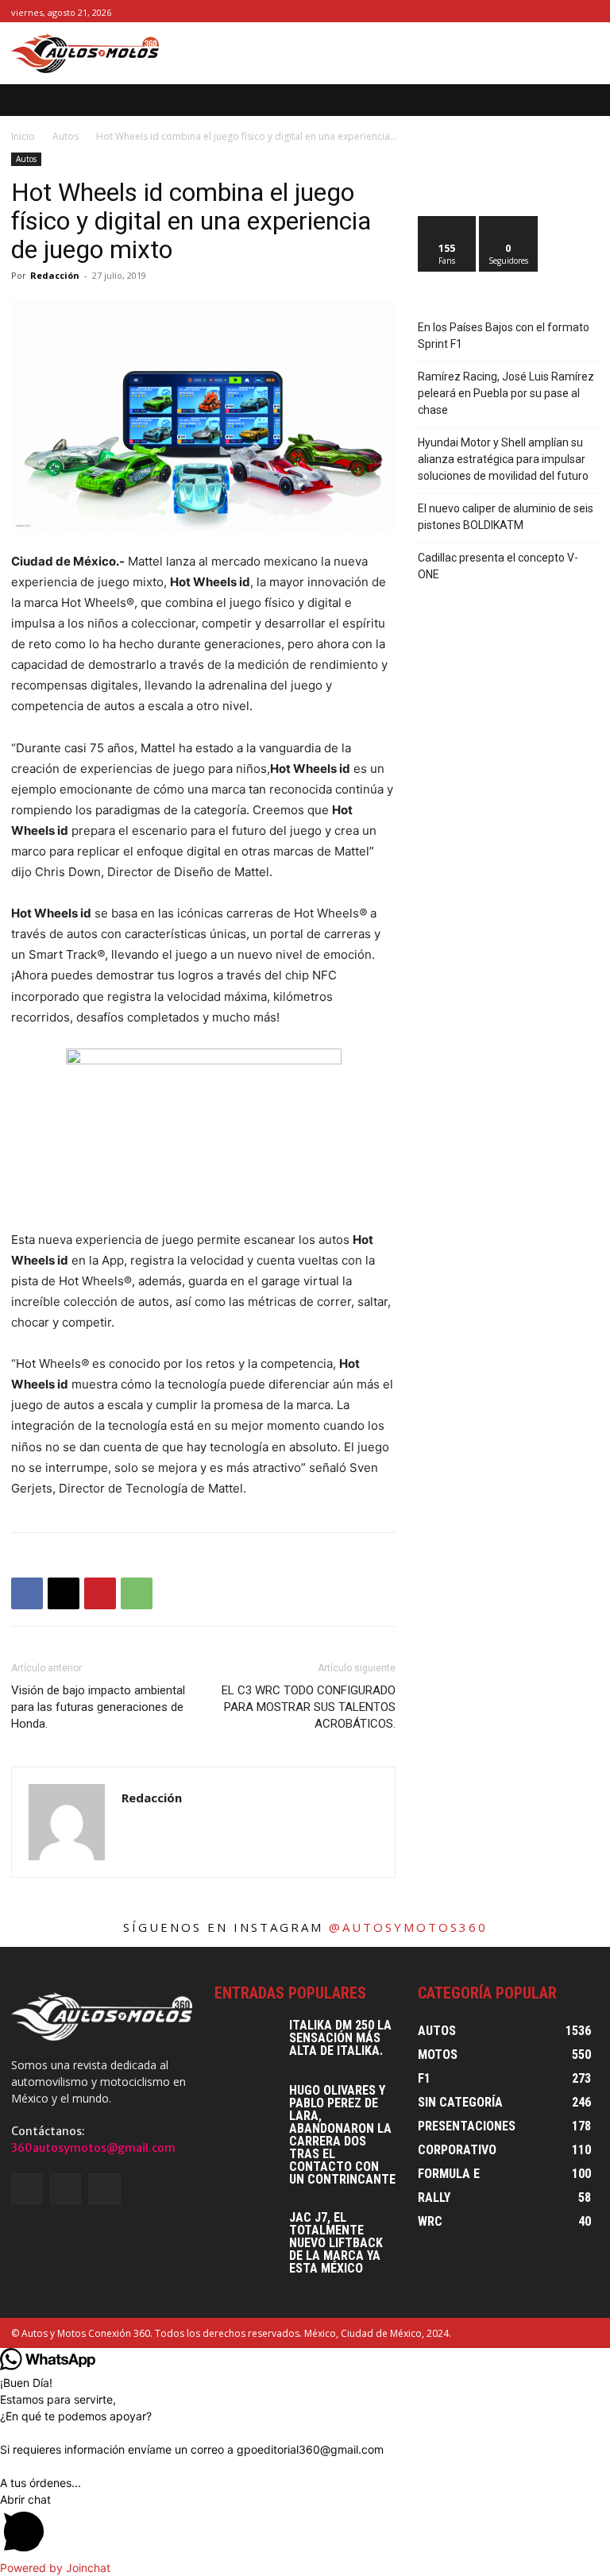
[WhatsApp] (137, 1593)
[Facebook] (554, 12)
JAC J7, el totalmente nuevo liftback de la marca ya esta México (336, 2243)
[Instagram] (571, 12)
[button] (587, 100)
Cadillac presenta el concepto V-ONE (498, 566)
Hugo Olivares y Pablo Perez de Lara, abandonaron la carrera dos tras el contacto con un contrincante (342, 2135)
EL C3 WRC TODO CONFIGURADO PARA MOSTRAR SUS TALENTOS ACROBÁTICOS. (309, 1707)
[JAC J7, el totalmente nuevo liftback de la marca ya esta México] (246, 2234)
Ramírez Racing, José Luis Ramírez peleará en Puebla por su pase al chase (506, 393)
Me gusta (448, 222)
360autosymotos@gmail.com (93, 2148)
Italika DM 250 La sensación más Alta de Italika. (340, 2038)
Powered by (55, 2568)
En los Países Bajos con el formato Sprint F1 (504, 336)
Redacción (55, 275)
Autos (66, 136)
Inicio (23, 136)
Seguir (509, 222)
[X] (590, 12)
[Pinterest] (100, 1593)
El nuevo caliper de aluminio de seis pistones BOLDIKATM (506, 517)
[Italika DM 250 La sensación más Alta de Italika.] (246, 2041)
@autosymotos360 (408, 1927)
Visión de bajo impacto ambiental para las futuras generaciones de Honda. (98, 1707)
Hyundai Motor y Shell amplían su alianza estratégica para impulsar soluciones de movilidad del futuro (503, 459)
